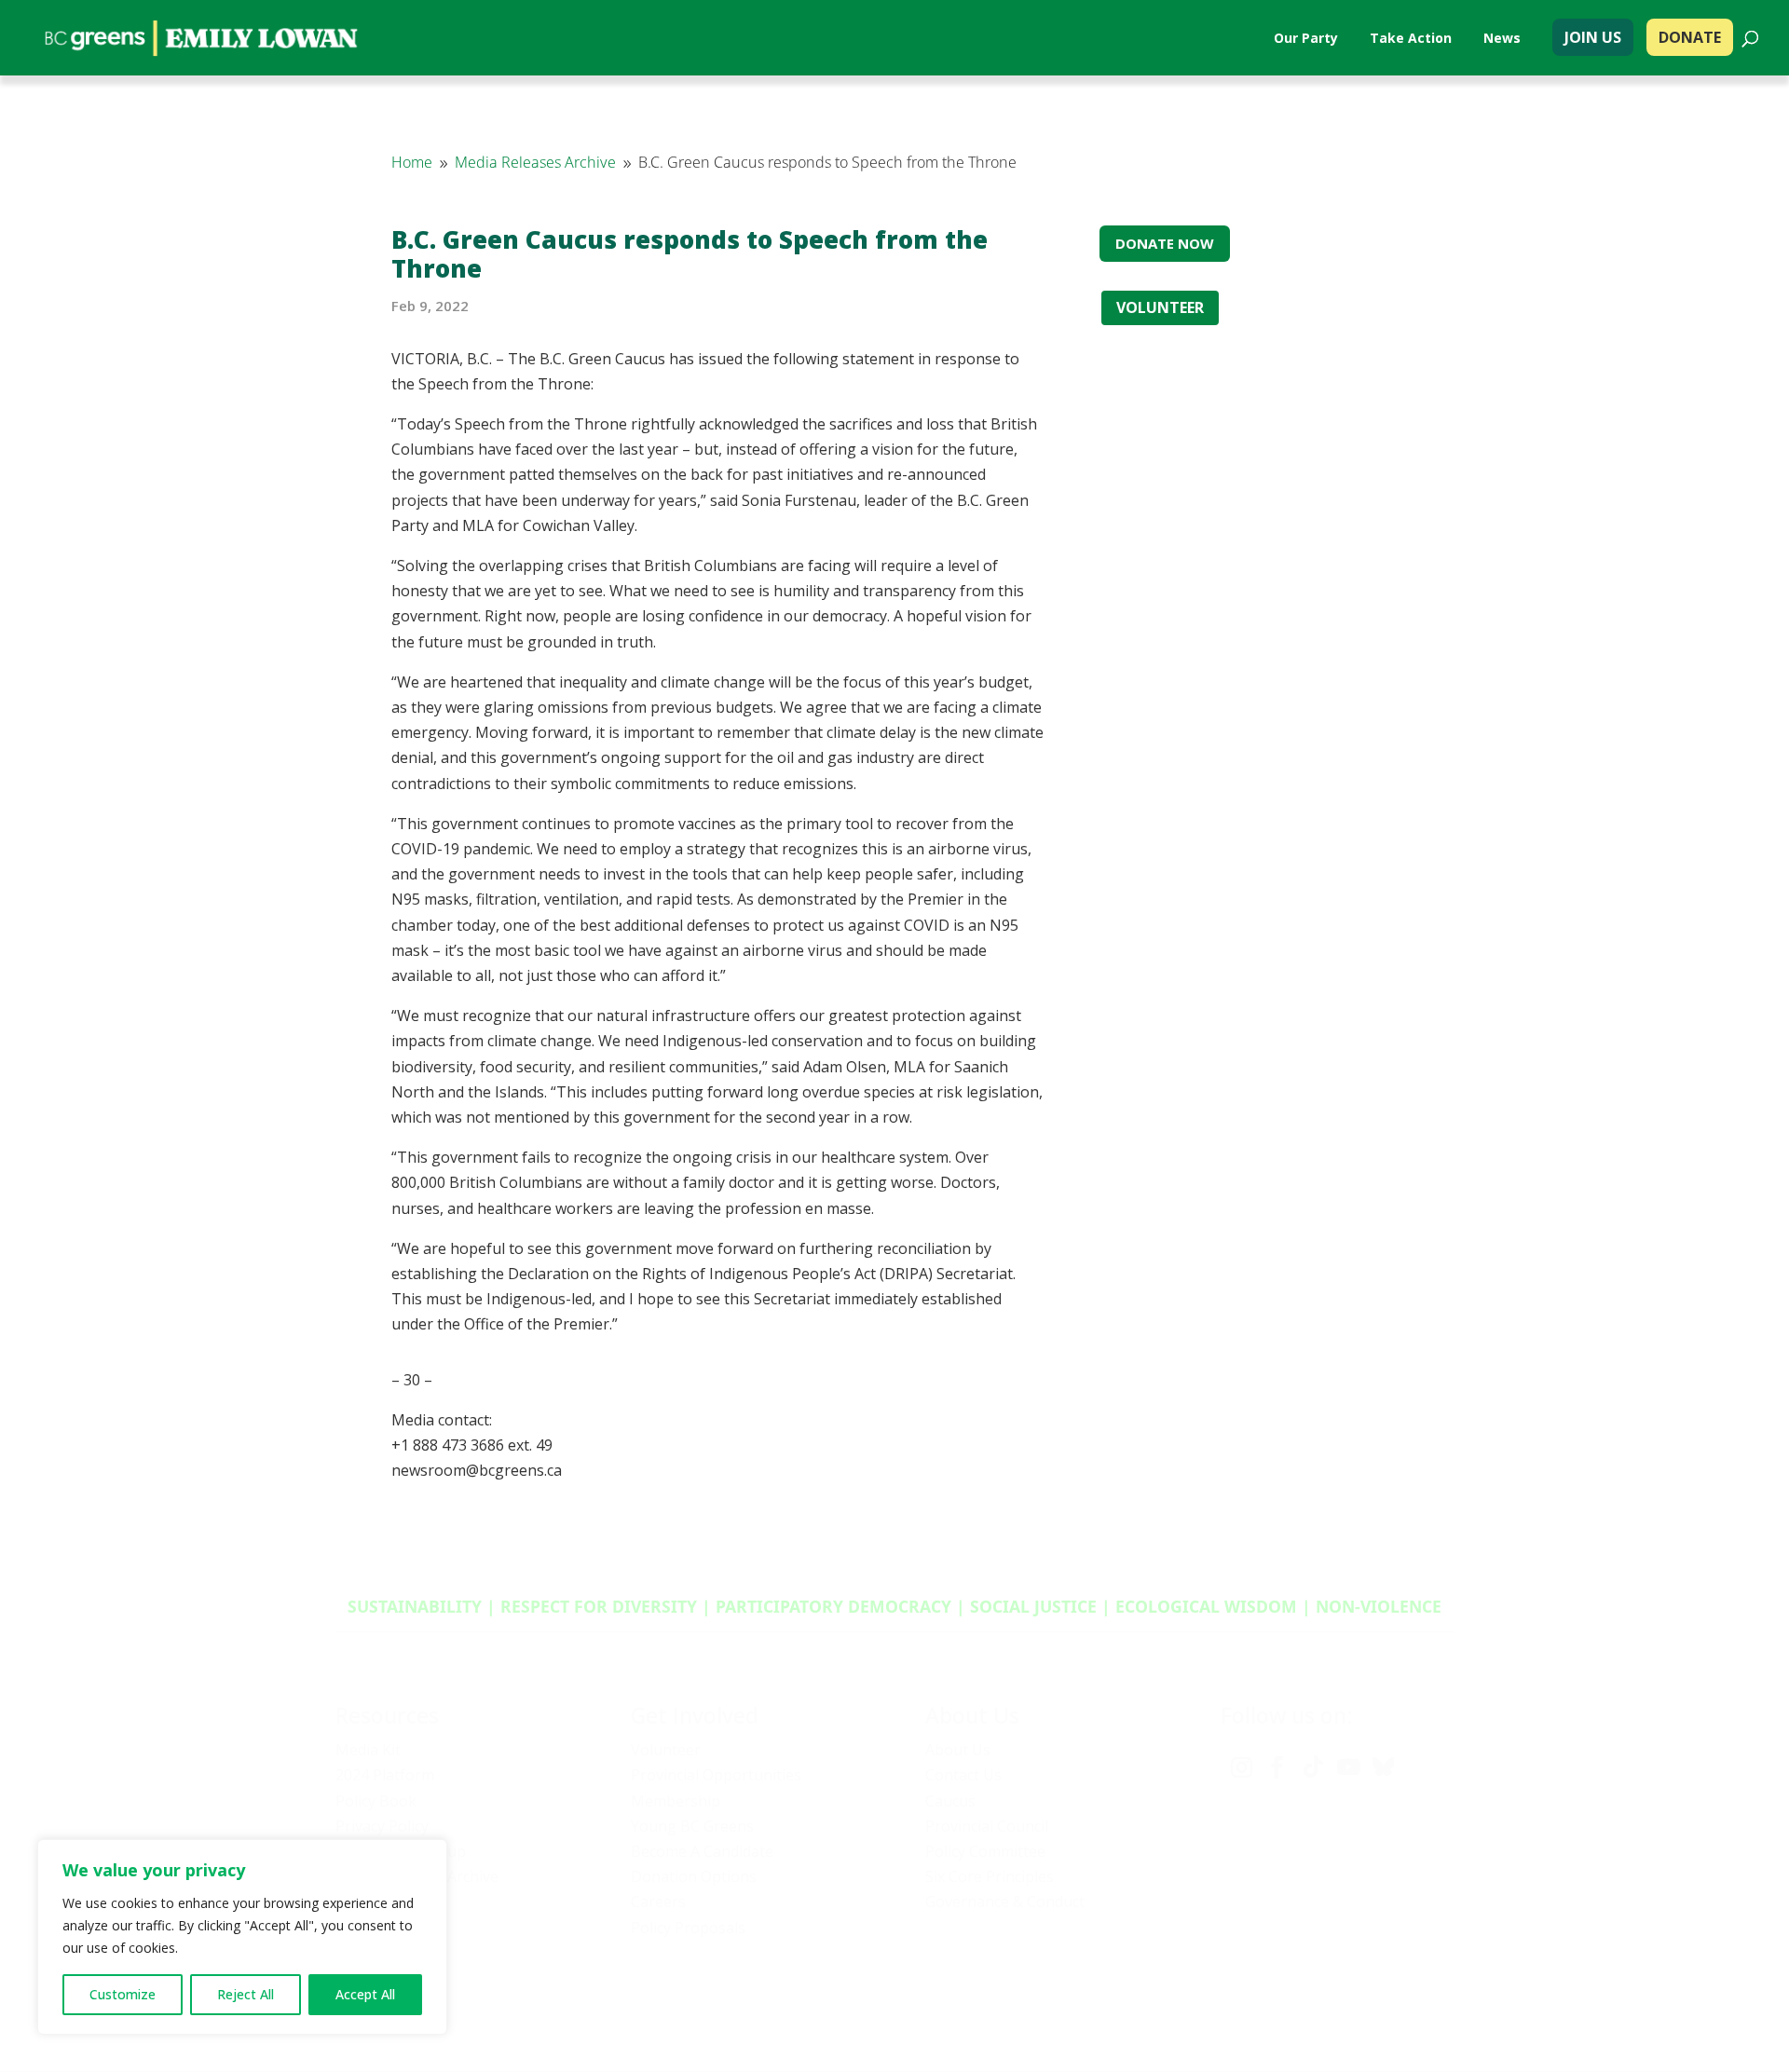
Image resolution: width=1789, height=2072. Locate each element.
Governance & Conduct (1005, 1902)
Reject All (246, 1994)
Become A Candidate (702, 1851)
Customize (123, 1994)
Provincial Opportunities (716, 1775)
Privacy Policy (382, 1826)
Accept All (365, 1994)
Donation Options (694, 1876)
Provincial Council (987, 1826)
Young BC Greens (692, 1826)
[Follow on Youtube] (1348, 1767)
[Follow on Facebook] (1277, 1767)
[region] (242, 1937)
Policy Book (376, 1801)
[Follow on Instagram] (1242, 1767)
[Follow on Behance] (1384, 1767)
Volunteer (666, 1750)
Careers (658, 1902)
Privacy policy (1164, 2003)
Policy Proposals (688, 1928)
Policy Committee (985, 1851)
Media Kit (368, 1750)
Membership (676, 1801)
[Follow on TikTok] (1313, 1767)
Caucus (950, 1801)
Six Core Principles (990, 1876)
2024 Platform (385, 1775)
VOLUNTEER (1160, 307)
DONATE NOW (1165, 243)
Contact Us (963, 1775)
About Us (958, 1750)
